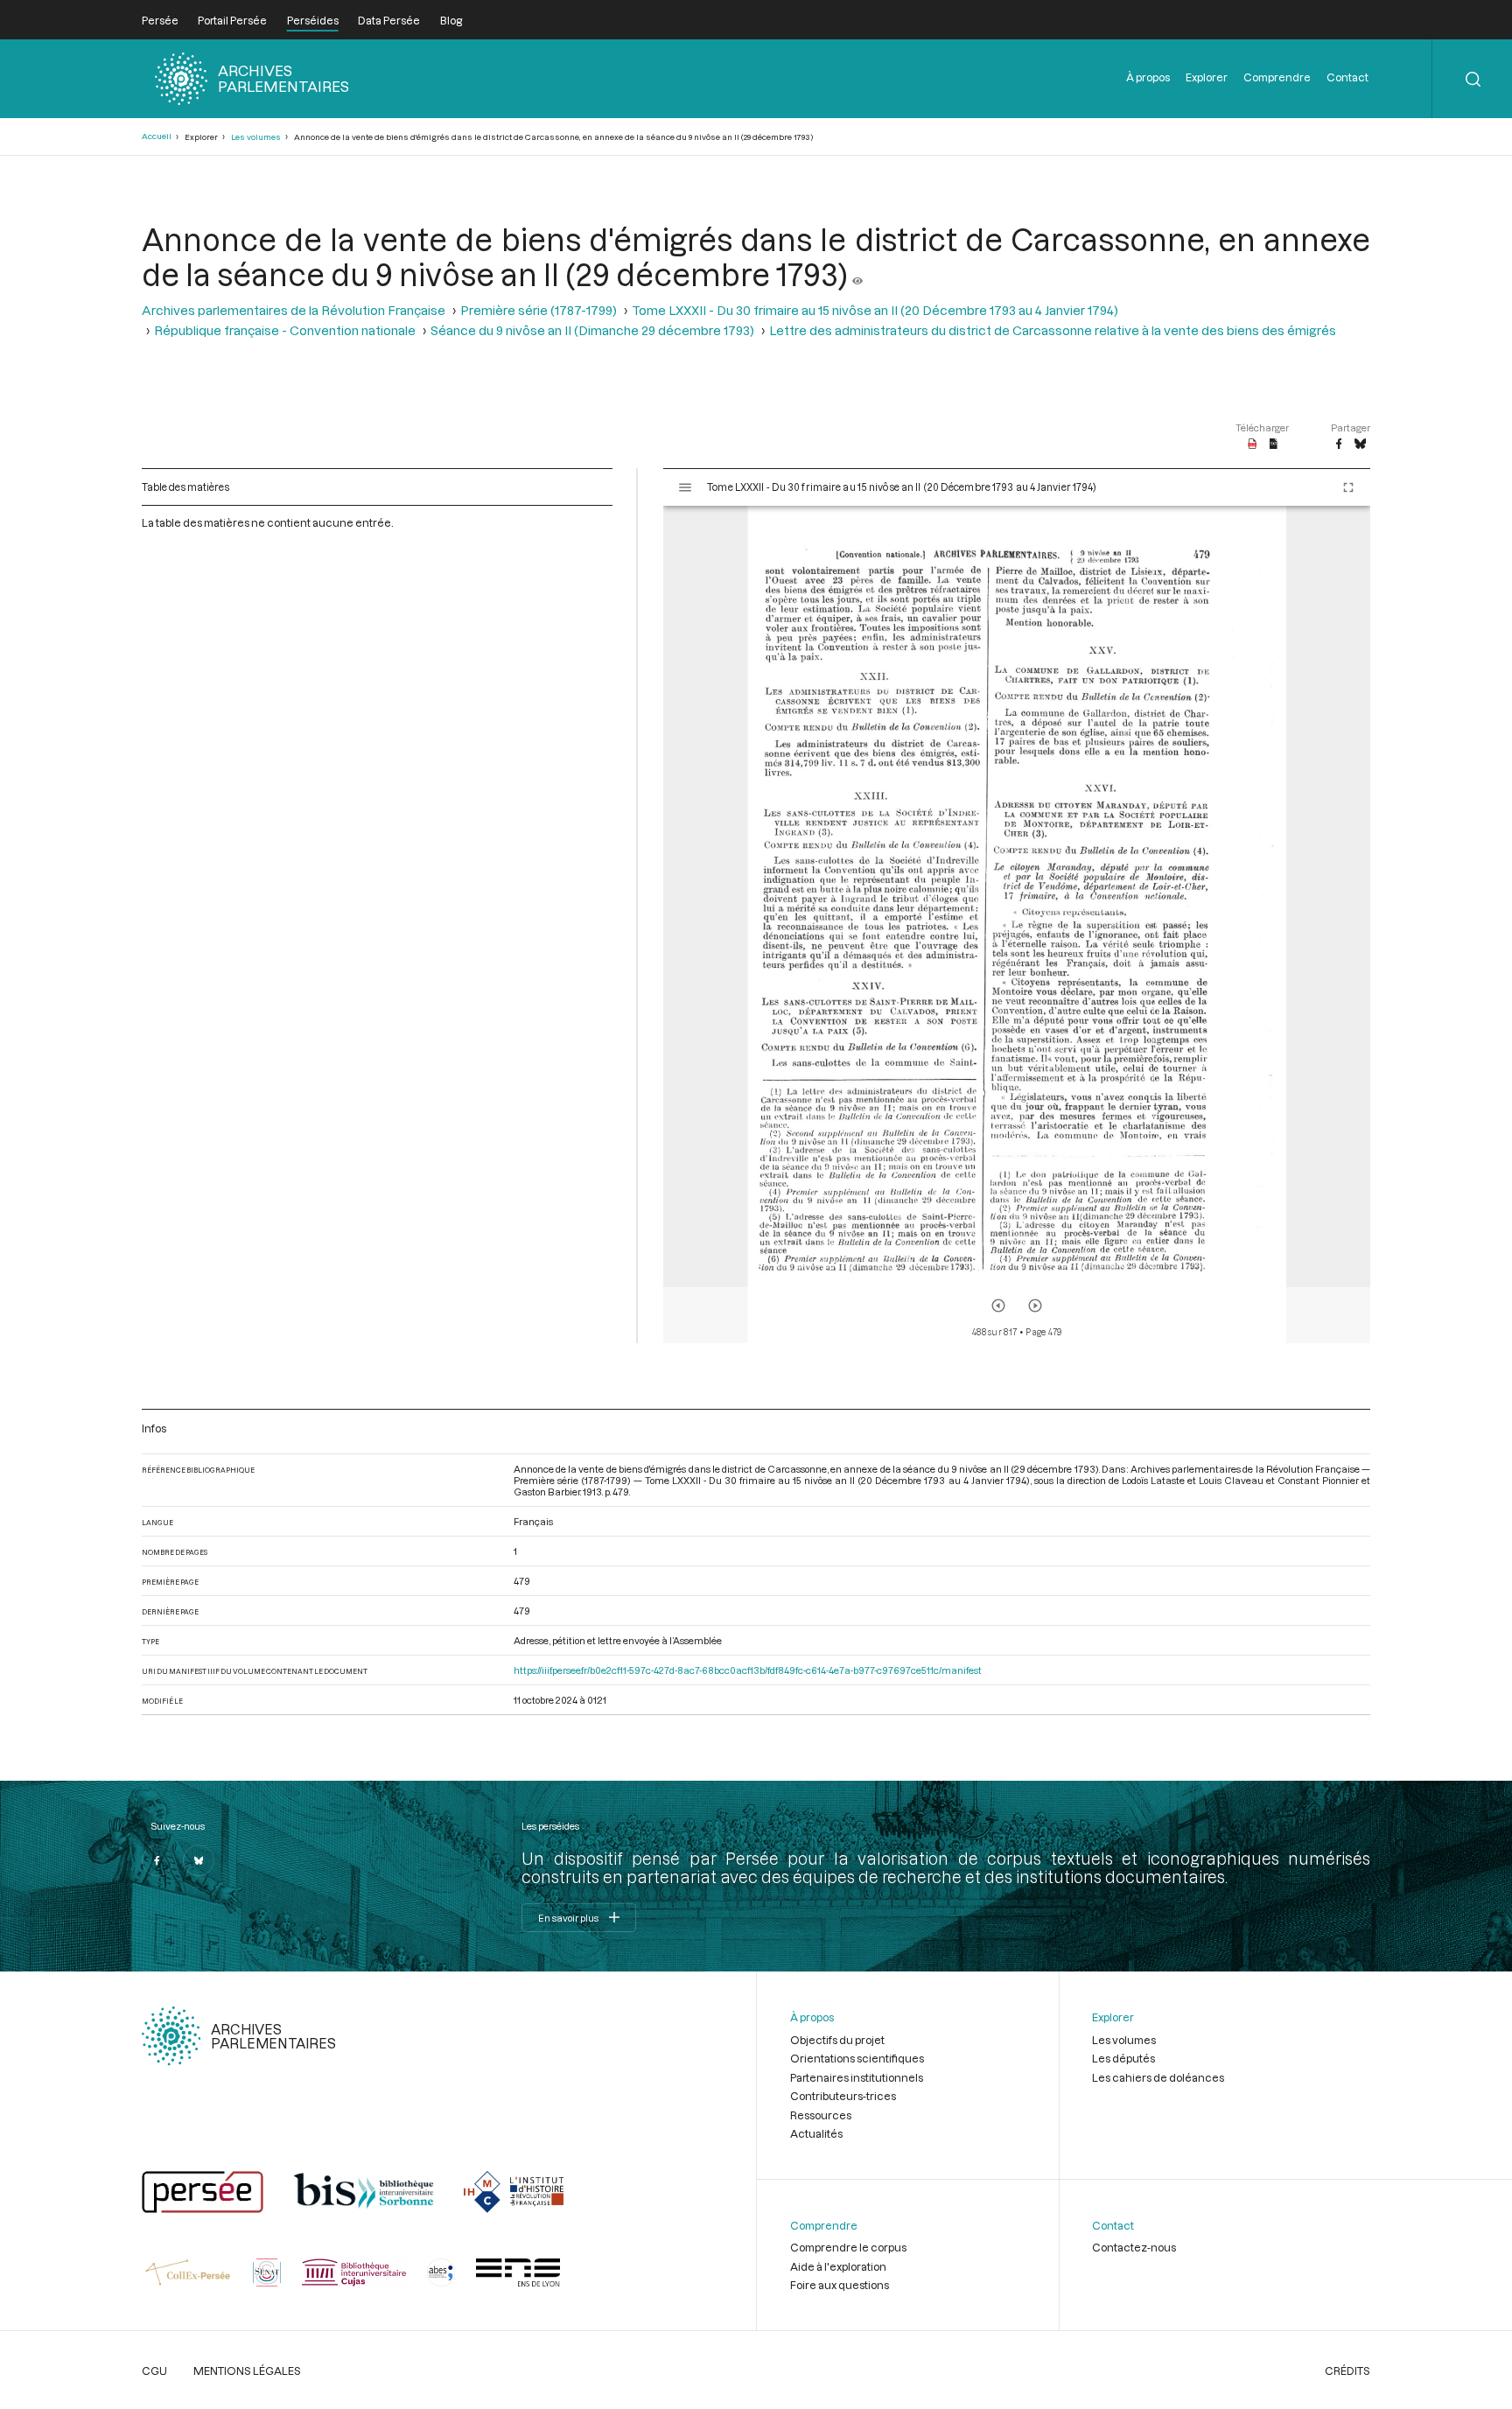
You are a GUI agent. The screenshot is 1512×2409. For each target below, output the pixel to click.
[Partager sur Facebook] (1339, 445)
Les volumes (256, 137)
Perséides (313, 20)
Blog (451, 20)
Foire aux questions (840, 2285)
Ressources (821, 2115)
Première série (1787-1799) (539, 310)
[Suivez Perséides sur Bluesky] (199, 1860)
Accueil (157, 136)
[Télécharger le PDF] (1253, 445)
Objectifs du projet (837, 2040)
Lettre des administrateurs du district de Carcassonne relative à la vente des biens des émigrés (1053, 330)
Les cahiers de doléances (1158, 2077)
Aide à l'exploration (838, 2266)
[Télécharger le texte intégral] (1274, 445)
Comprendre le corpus (848, 2247)
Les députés (1123, 2058)
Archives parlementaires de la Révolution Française (294, 310)
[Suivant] (1035, 1306)
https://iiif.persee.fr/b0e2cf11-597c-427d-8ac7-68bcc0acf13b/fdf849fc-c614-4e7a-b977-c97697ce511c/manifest (748, 1670)
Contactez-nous (1134, 2247)
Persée (160, 20)
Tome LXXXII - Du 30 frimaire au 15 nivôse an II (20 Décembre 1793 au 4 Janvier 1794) (875, 310)
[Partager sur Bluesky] (1360, 445)
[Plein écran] (1348, 487)
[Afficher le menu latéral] (685, 487)
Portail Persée (232, 20)
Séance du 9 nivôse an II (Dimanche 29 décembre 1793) (592, 330)
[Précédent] (998, 1306)
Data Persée (389, 20)
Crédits (1347, 2370)
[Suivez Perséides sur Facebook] (157, 1860)
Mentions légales (247, 2370)
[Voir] (857, 274)
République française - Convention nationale (285, 330)
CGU (154, 2370)
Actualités (816, 2133)
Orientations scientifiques (857, 2058)
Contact (1347, 77)
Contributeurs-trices (843, 2096)
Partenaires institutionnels (857, 2077)
